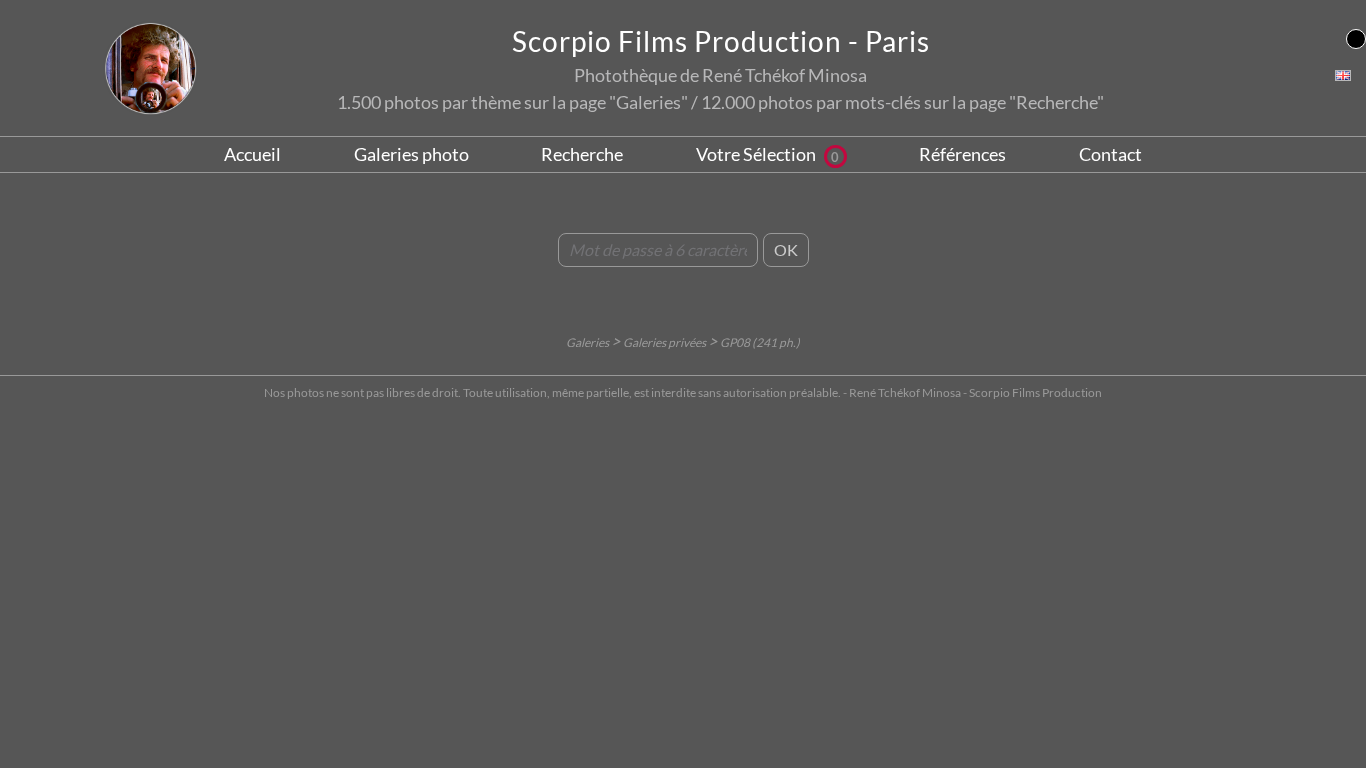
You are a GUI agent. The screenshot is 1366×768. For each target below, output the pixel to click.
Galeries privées (665, 342)
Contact (1110, 154)
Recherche (582, 154)
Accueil (252, 154)
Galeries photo (411, 154)
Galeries (588, 342)
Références (962, 154)
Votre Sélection (768, 154)
